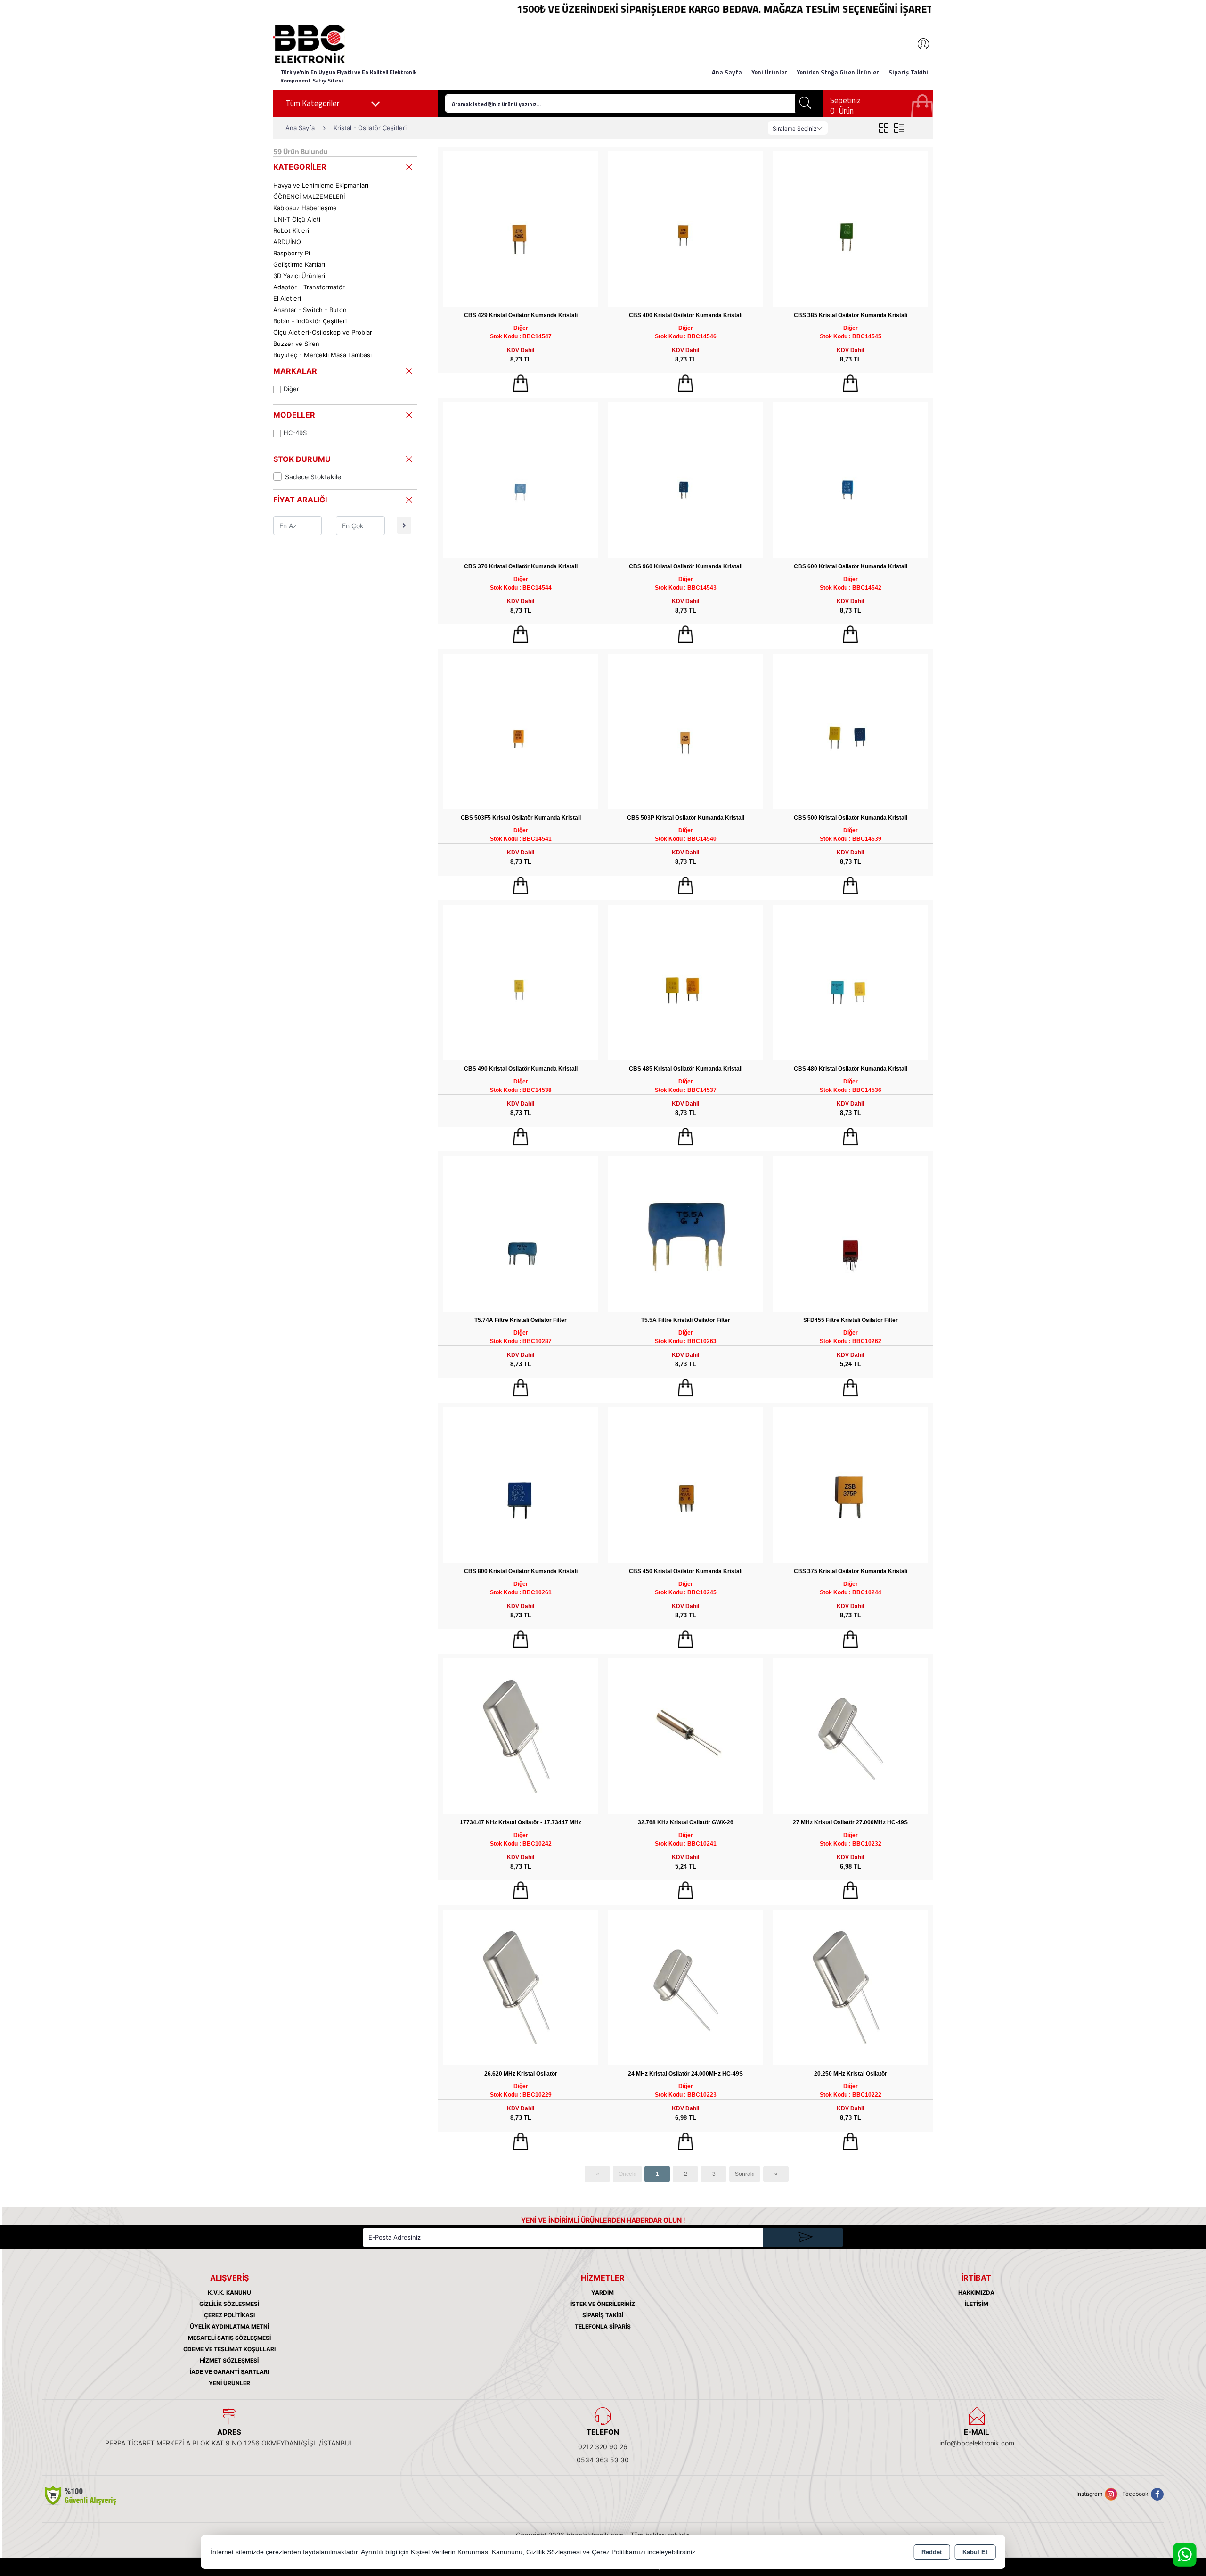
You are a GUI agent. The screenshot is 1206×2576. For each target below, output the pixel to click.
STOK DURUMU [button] (302, 459)
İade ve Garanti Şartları (229, 2372)
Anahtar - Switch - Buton (310, 310)
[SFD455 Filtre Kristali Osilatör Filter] (850, 1233)
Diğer (291, 389)
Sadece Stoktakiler (314, 477)
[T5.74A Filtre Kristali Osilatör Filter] (521, 1233)
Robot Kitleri (291, 230)
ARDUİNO (287, 242)
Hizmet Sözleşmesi (229, 2360)
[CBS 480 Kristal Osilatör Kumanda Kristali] (850, 982)
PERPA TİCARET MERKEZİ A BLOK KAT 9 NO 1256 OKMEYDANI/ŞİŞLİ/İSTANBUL (229, 2443)
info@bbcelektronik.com (977, 2443)
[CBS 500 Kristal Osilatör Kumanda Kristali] (850, 731)
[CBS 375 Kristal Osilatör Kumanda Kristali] (850, 1484)
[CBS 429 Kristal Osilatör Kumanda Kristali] (521, 228)
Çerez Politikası (229, 2315)
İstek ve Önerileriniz (603, 2304)
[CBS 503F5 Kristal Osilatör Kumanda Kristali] (521, 731)
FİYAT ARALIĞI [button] (300, 500)
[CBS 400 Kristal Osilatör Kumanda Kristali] (685, 228)
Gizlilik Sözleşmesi (229, 2304)
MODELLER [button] (294, 415)
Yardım (603, 2293)
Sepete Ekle (521, 383)
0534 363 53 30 (603, 2460)
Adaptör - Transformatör (309, 287)
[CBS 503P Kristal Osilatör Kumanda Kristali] (685, 731)
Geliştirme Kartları (299, 264)
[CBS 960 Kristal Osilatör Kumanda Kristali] (685, 480)
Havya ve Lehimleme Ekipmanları (321, 185)
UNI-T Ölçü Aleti (297, 219)
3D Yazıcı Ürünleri (299, 276)
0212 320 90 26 (603, 2447)
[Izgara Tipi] (884, 128)
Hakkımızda (976, 2293)
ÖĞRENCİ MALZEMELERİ (309, 197)
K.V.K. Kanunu (229, 2293)
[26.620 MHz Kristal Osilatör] (521, 1987)
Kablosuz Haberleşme (305, 208)
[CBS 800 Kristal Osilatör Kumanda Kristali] (521, 1484)
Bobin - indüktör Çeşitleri (310, 321)
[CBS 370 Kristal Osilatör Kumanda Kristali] (521, 480)
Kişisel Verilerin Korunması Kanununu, (468, 2552)
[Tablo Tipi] (899, 128)
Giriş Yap (919, 44)
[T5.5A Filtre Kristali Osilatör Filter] (685, 1233)
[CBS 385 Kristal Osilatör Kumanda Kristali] (850, 228)
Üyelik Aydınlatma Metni (229, 2326)
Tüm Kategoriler (312, 103)
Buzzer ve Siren (296, 344)
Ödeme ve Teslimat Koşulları (229, 2349)
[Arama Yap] (806, 103)
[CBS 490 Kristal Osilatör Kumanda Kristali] (521, 982)
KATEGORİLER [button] (300, 167)
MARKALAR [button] (295, 371)
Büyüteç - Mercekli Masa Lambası (322, 355)
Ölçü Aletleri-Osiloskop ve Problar (323, 332)
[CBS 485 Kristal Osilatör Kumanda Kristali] (685, 982)
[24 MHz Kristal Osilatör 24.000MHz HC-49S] (685, 1987)
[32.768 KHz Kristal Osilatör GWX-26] (685, 1735)
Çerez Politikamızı (619, 2552)
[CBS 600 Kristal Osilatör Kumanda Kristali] (850, 480)
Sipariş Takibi (908, 72)
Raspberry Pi (292, 253)
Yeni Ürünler (229, 2383)
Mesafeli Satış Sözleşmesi (229, 2338)
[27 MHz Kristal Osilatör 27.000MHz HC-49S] (850, 1735)
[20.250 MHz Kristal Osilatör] (850, 1987)
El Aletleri (287, 298)
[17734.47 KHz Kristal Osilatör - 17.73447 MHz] (521, 1735)
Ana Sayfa (727, 72)
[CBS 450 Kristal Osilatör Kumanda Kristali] (685, 1484)
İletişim (977, 2304)
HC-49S (295, 433)
